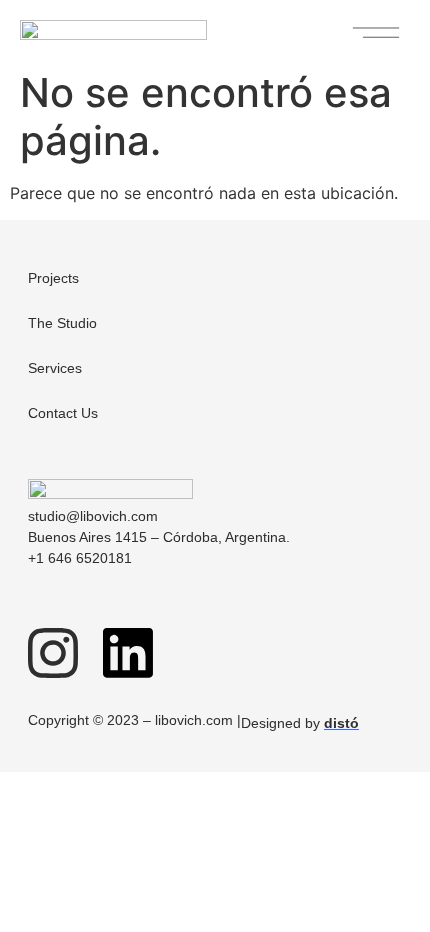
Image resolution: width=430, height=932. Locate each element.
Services (55, 368)
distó (341, 723)
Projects (53, 278)
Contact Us (63, 413)
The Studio (62, 323)
